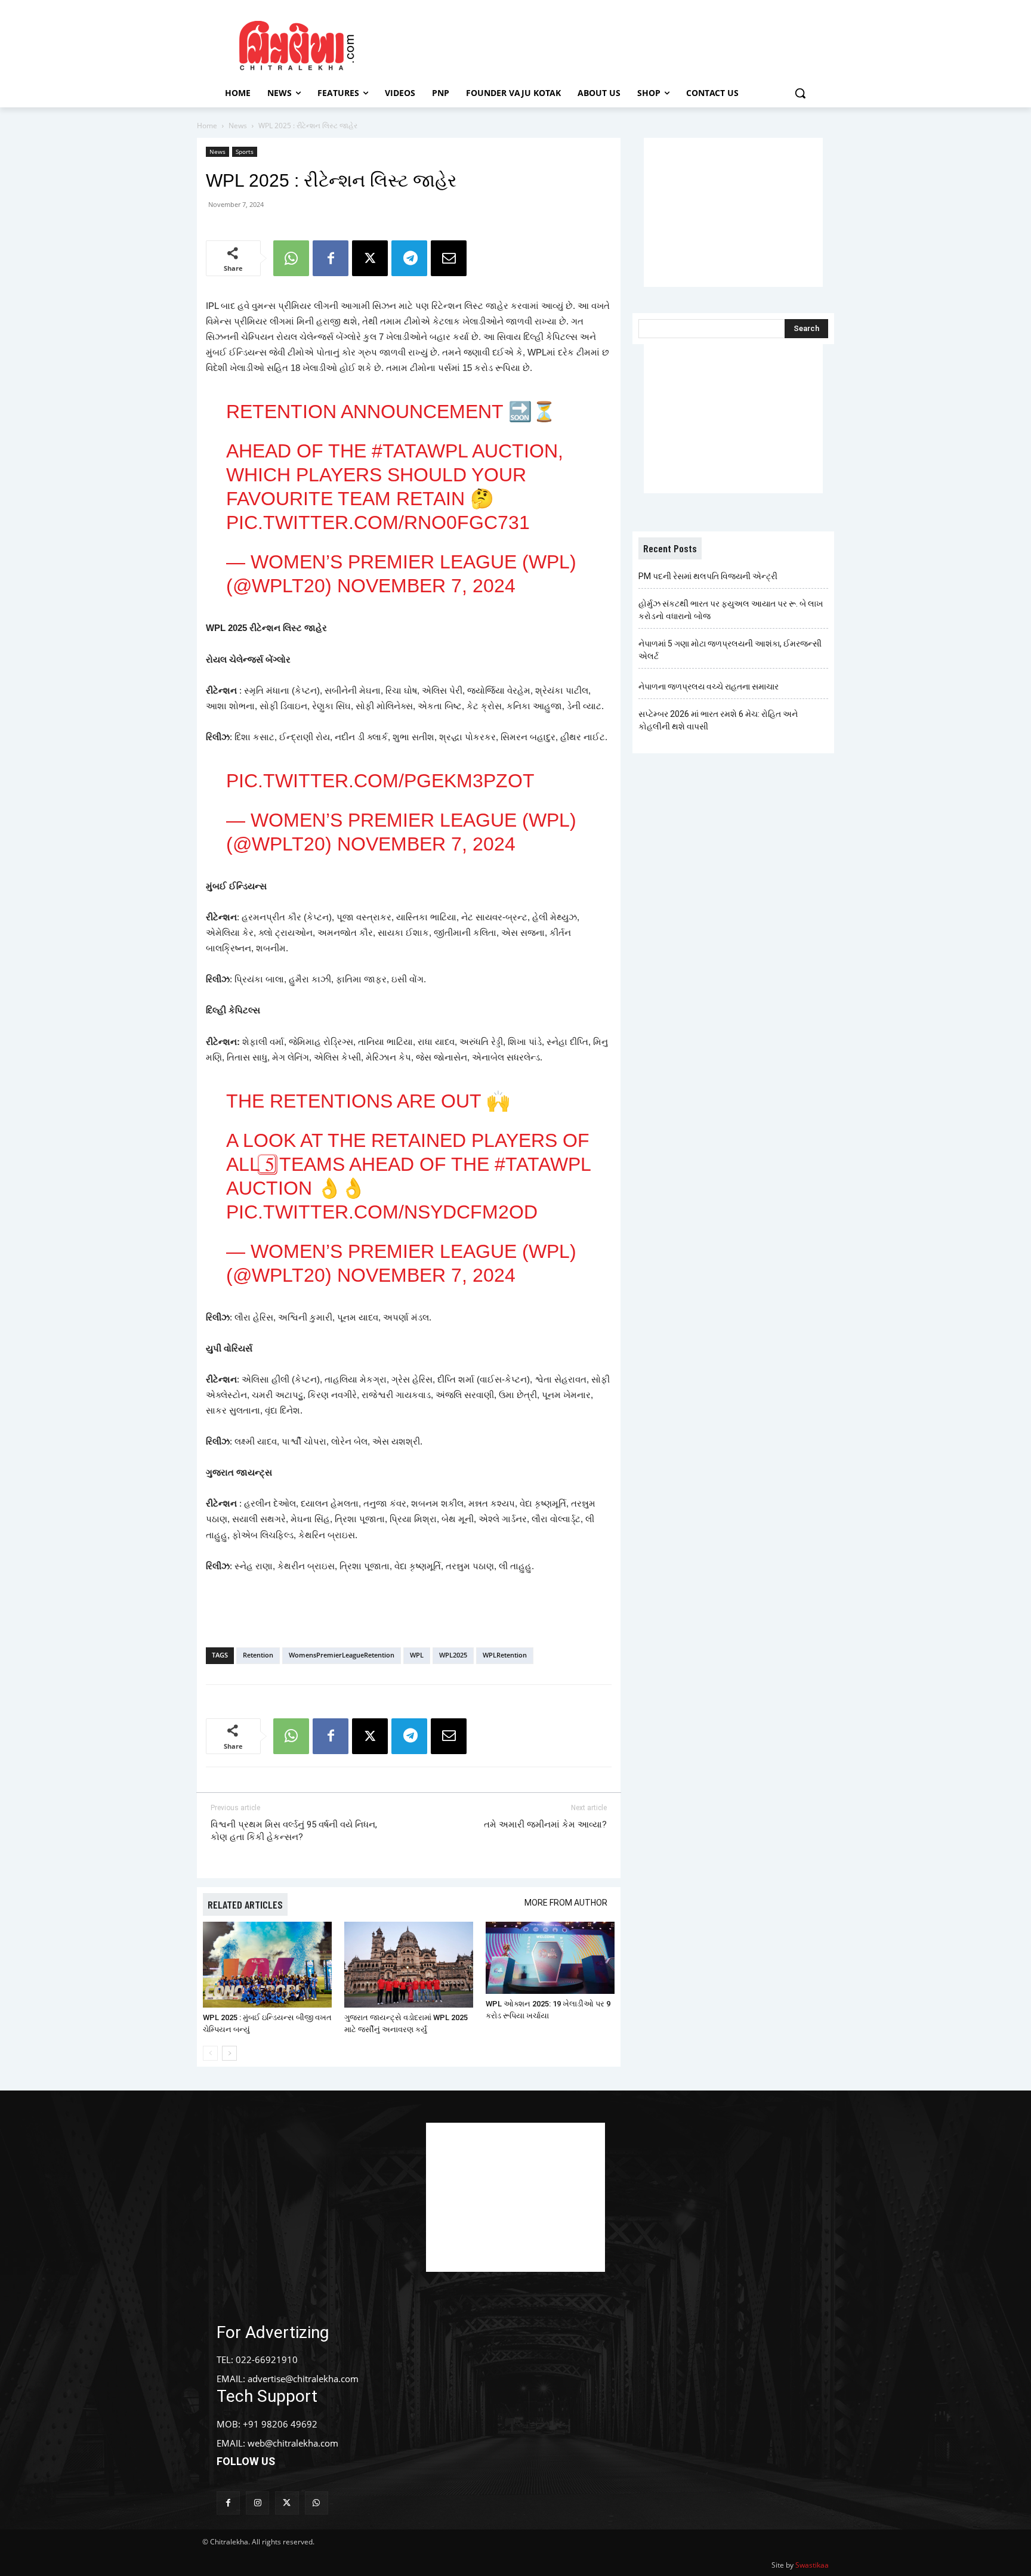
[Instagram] (257, 2503)
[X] (370, 258)
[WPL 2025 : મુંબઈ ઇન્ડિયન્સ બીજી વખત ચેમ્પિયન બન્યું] (267, 1965)
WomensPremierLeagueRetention (342, 1655)
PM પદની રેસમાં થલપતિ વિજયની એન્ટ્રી (708, 576)
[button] (800, 93)
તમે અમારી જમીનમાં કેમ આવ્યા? (545, 1824)
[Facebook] (331, 258)
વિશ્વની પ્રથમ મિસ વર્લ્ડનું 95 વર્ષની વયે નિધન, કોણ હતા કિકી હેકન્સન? (294, 1831)
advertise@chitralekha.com (303, 2379)
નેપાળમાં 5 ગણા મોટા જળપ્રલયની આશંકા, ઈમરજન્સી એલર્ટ (730, 650)
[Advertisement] (616, 44)
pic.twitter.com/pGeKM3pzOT (380, 781)
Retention (258, 1655)
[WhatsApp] (291, 258)
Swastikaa (812, 2565)
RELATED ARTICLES (245, 1904)
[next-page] (229, 2053)
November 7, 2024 (426, 586)
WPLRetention (505, 1655)
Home (207, 126)
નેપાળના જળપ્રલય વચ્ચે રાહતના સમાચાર (709, 686)
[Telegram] (409, 258)
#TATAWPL (420, 451)
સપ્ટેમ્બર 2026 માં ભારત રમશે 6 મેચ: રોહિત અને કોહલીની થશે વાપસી (718, 720)
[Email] (449, 258)
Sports (245, 151)
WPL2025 (453, 1655)
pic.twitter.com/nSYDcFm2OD (382, 1212)
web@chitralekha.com (293, 2443)
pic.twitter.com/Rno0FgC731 (378, 522)
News (238, 126)
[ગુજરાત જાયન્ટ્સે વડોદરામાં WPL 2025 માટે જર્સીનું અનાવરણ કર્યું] (409, 1965)
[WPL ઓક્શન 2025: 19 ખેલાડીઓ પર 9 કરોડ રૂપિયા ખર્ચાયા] (550, 1958)
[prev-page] (210, 2053)
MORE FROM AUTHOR (566, 1903)
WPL (417, 1655)
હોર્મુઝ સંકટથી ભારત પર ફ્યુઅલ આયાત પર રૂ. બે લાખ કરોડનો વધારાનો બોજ (731, 610)
